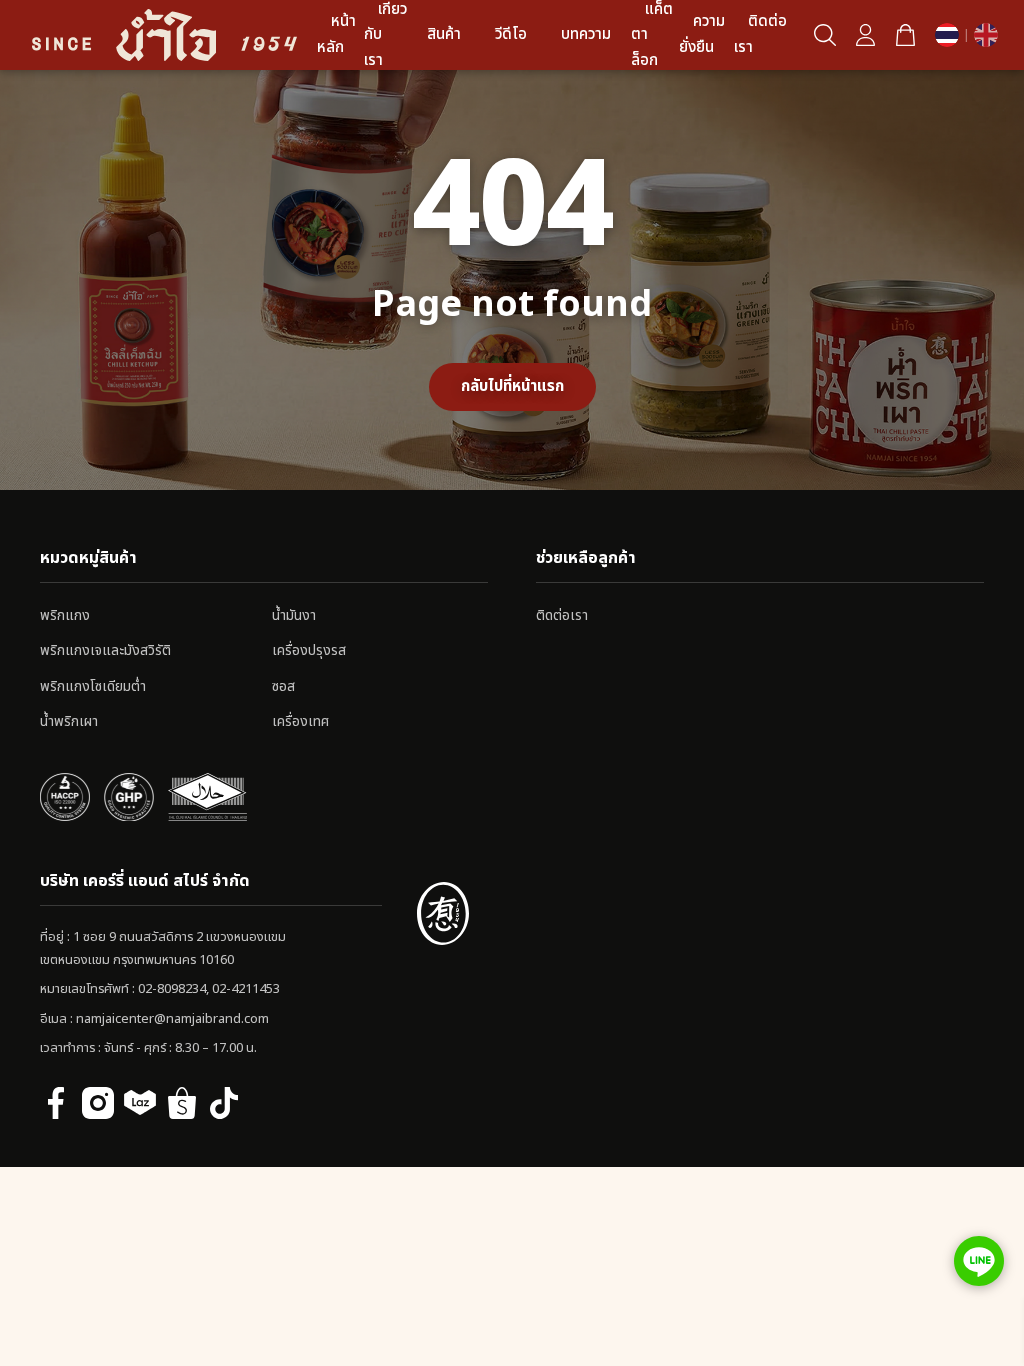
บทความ (586, 34)
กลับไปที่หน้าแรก (512, 386)
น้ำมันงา (294, 615)
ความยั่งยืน (702, 34)
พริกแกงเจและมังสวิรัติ (105, 650)
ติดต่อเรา (760, 34)
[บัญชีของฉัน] (865, 35)
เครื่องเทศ (300, 721)
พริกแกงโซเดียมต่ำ (93, 686)
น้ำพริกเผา (69, 721)
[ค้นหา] (825, 35)
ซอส (283, 686)
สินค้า (444, 34)
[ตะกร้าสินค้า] (905, 35)
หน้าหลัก (336, 34)
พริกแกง (65, 615)
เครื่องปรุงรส (309, 650)
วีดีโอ (511, 34)
